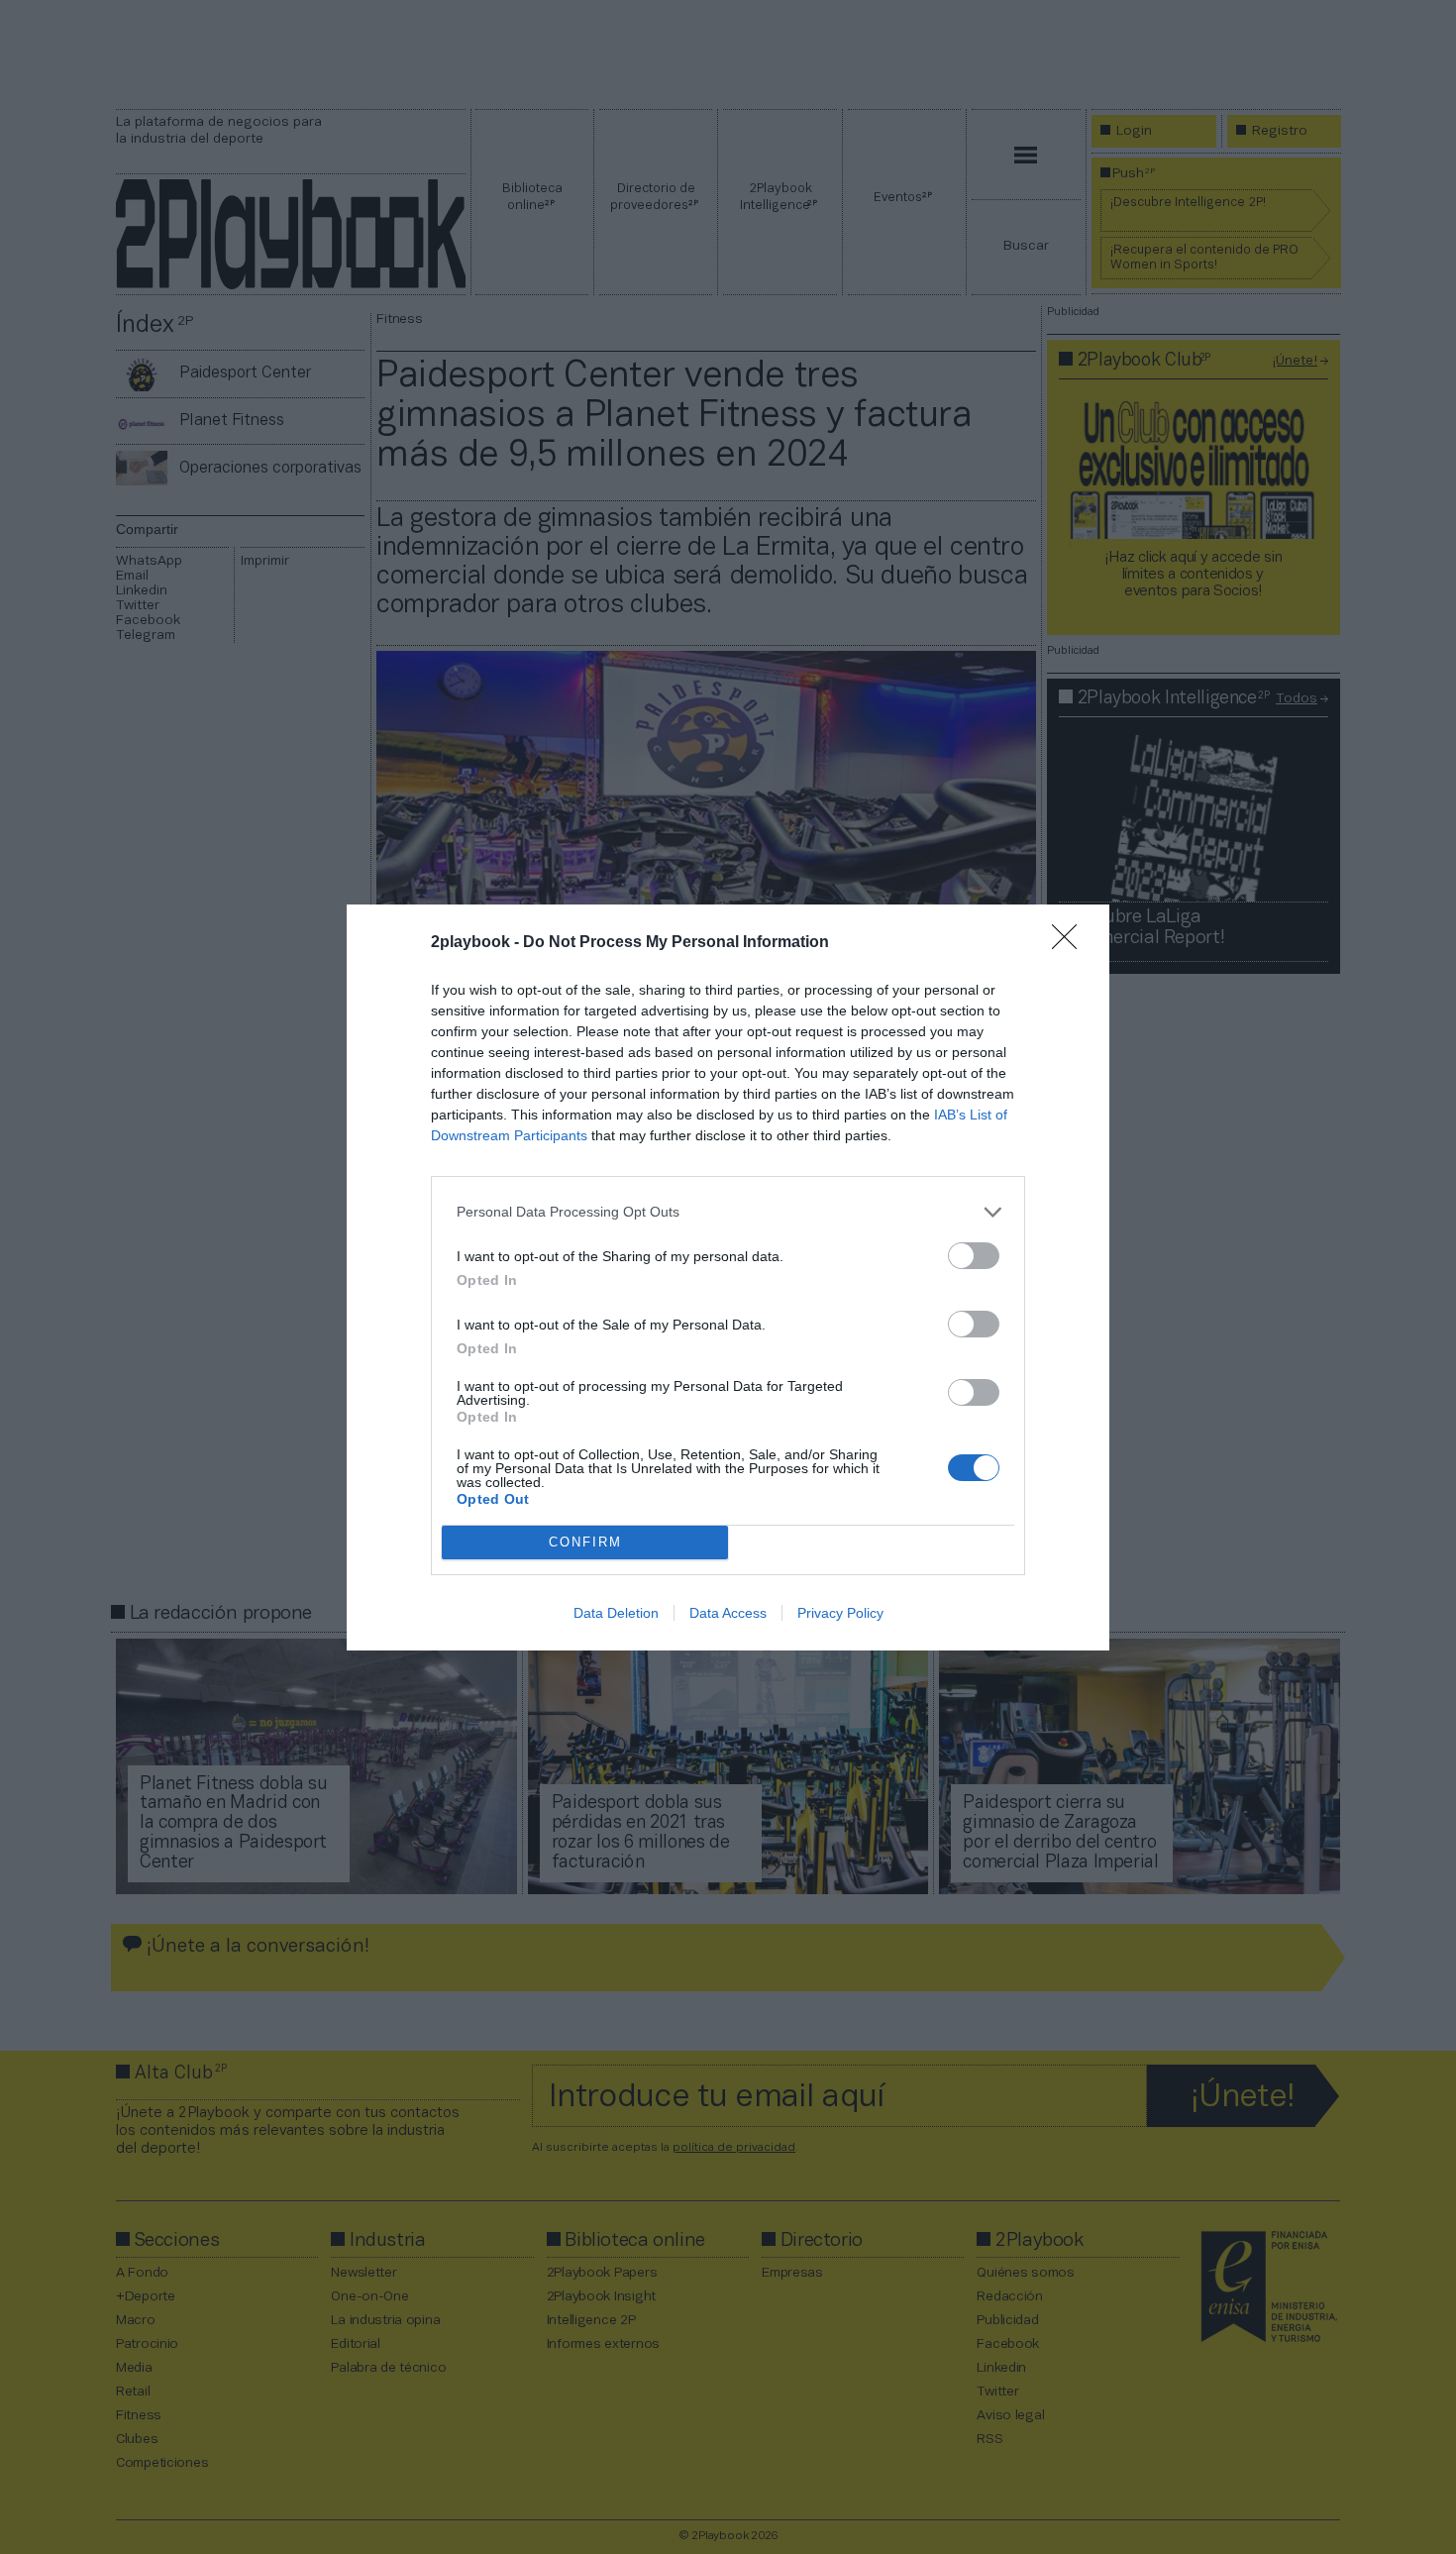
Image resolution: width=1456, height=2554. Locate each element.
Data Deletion (616, 1613)
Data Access (728, 1613)
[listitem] (728, 1212)
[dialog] (728, 1277)
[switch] (974, 1256)
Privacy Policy (840, 1613)
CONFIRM (585, 1542)
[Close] (1071, 943)
